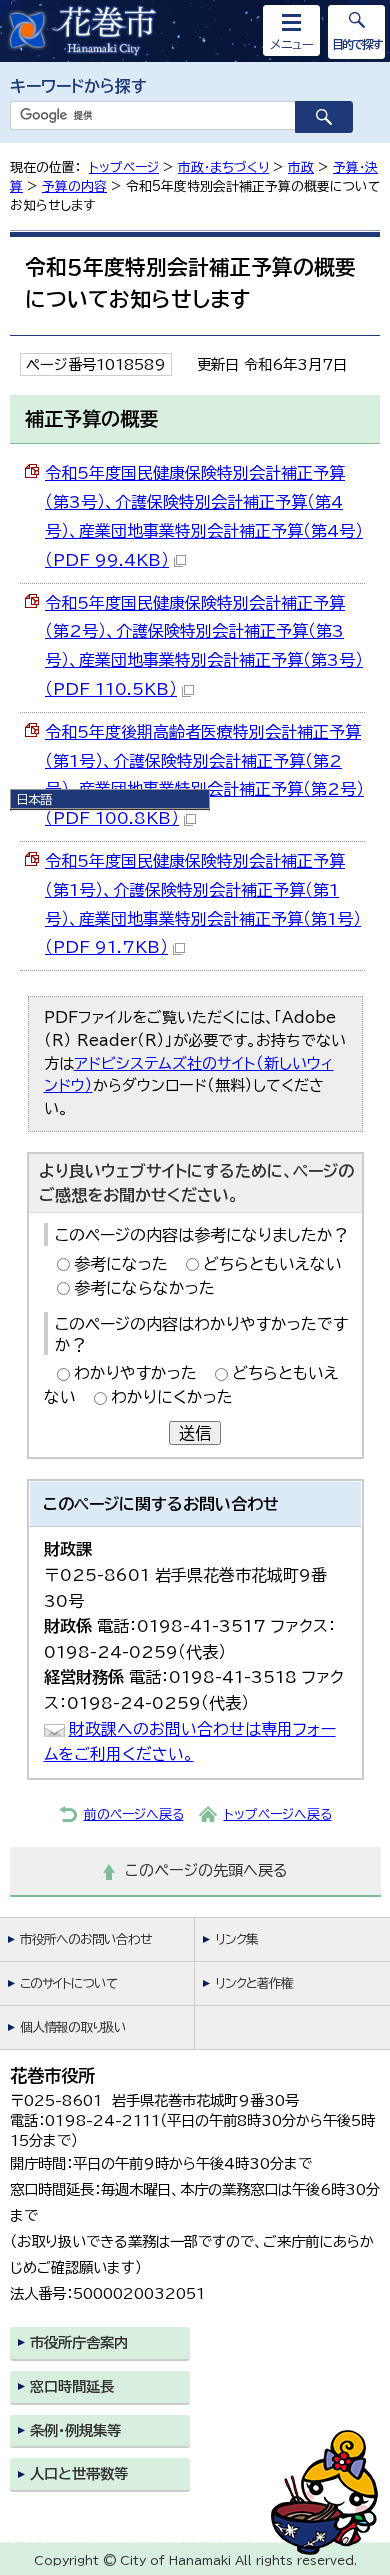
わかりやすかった (135, 1373)
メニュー (292, 44)
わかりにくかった (172, 1397)
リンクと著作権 (254, 1983)
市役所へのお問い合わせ (85, 1939)
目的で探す (357, 44)
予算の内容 (74, 186)
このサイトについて (68, 1983)
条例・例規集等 (75, 2430)
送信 (195, 1433)
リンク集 (236, 1939)
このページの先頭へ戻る (206, 1870)
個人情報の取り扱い (73, 2027)
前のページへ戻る (134, 1814)
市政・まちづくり (223, 167)
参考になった (121, 1264)
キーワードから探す (78, 86)
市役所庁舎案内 (79, 2342)
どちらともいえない (272, 1264)
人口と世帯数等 (79, 2473)
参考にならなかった (144, 1288)
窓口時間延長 (72, 2386)
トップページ (124, 167)
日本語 (34, 799)
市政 (301, 167)
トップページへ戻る (278, 1814)
